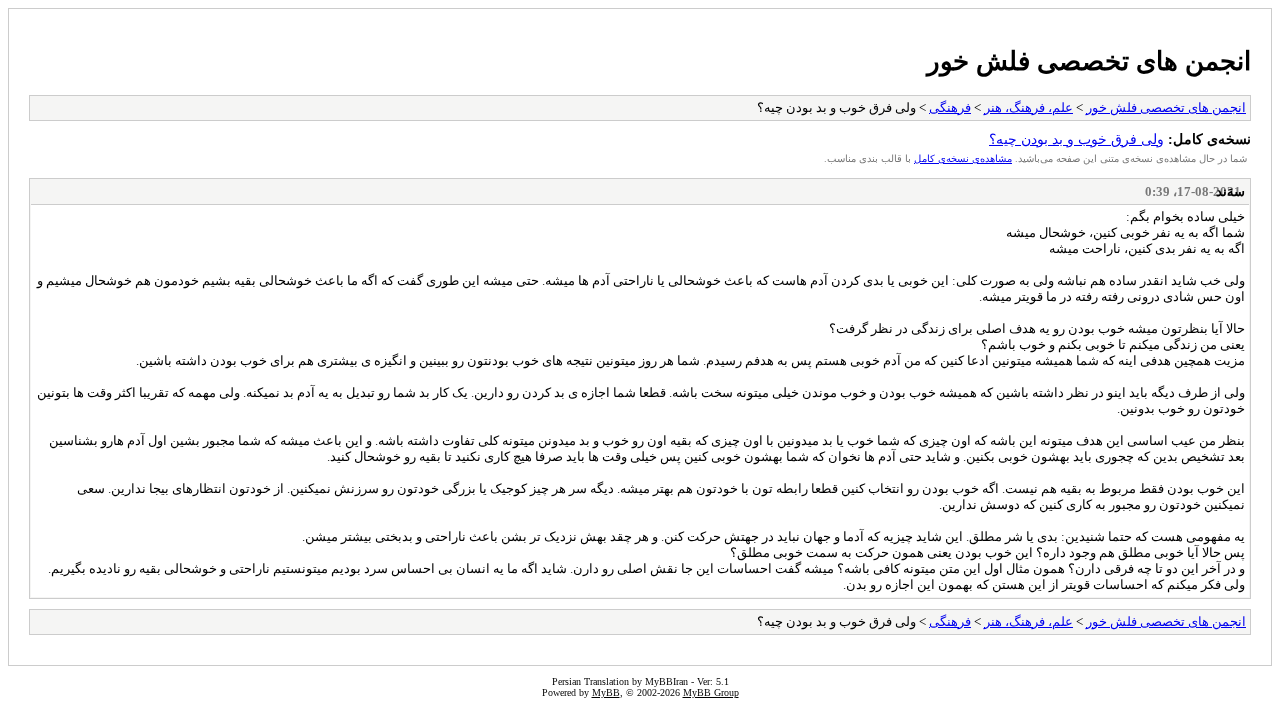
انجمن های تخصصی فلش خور (1089, 61)
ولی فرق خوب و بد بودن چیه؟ (1076, 139)
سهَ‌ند (1230, 191)
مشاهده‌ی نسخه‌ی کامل (963, 158)
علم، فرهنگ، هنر (1028, 107)
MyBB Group (711, 692)
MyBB (606, 692)
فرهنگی (950, 107)
